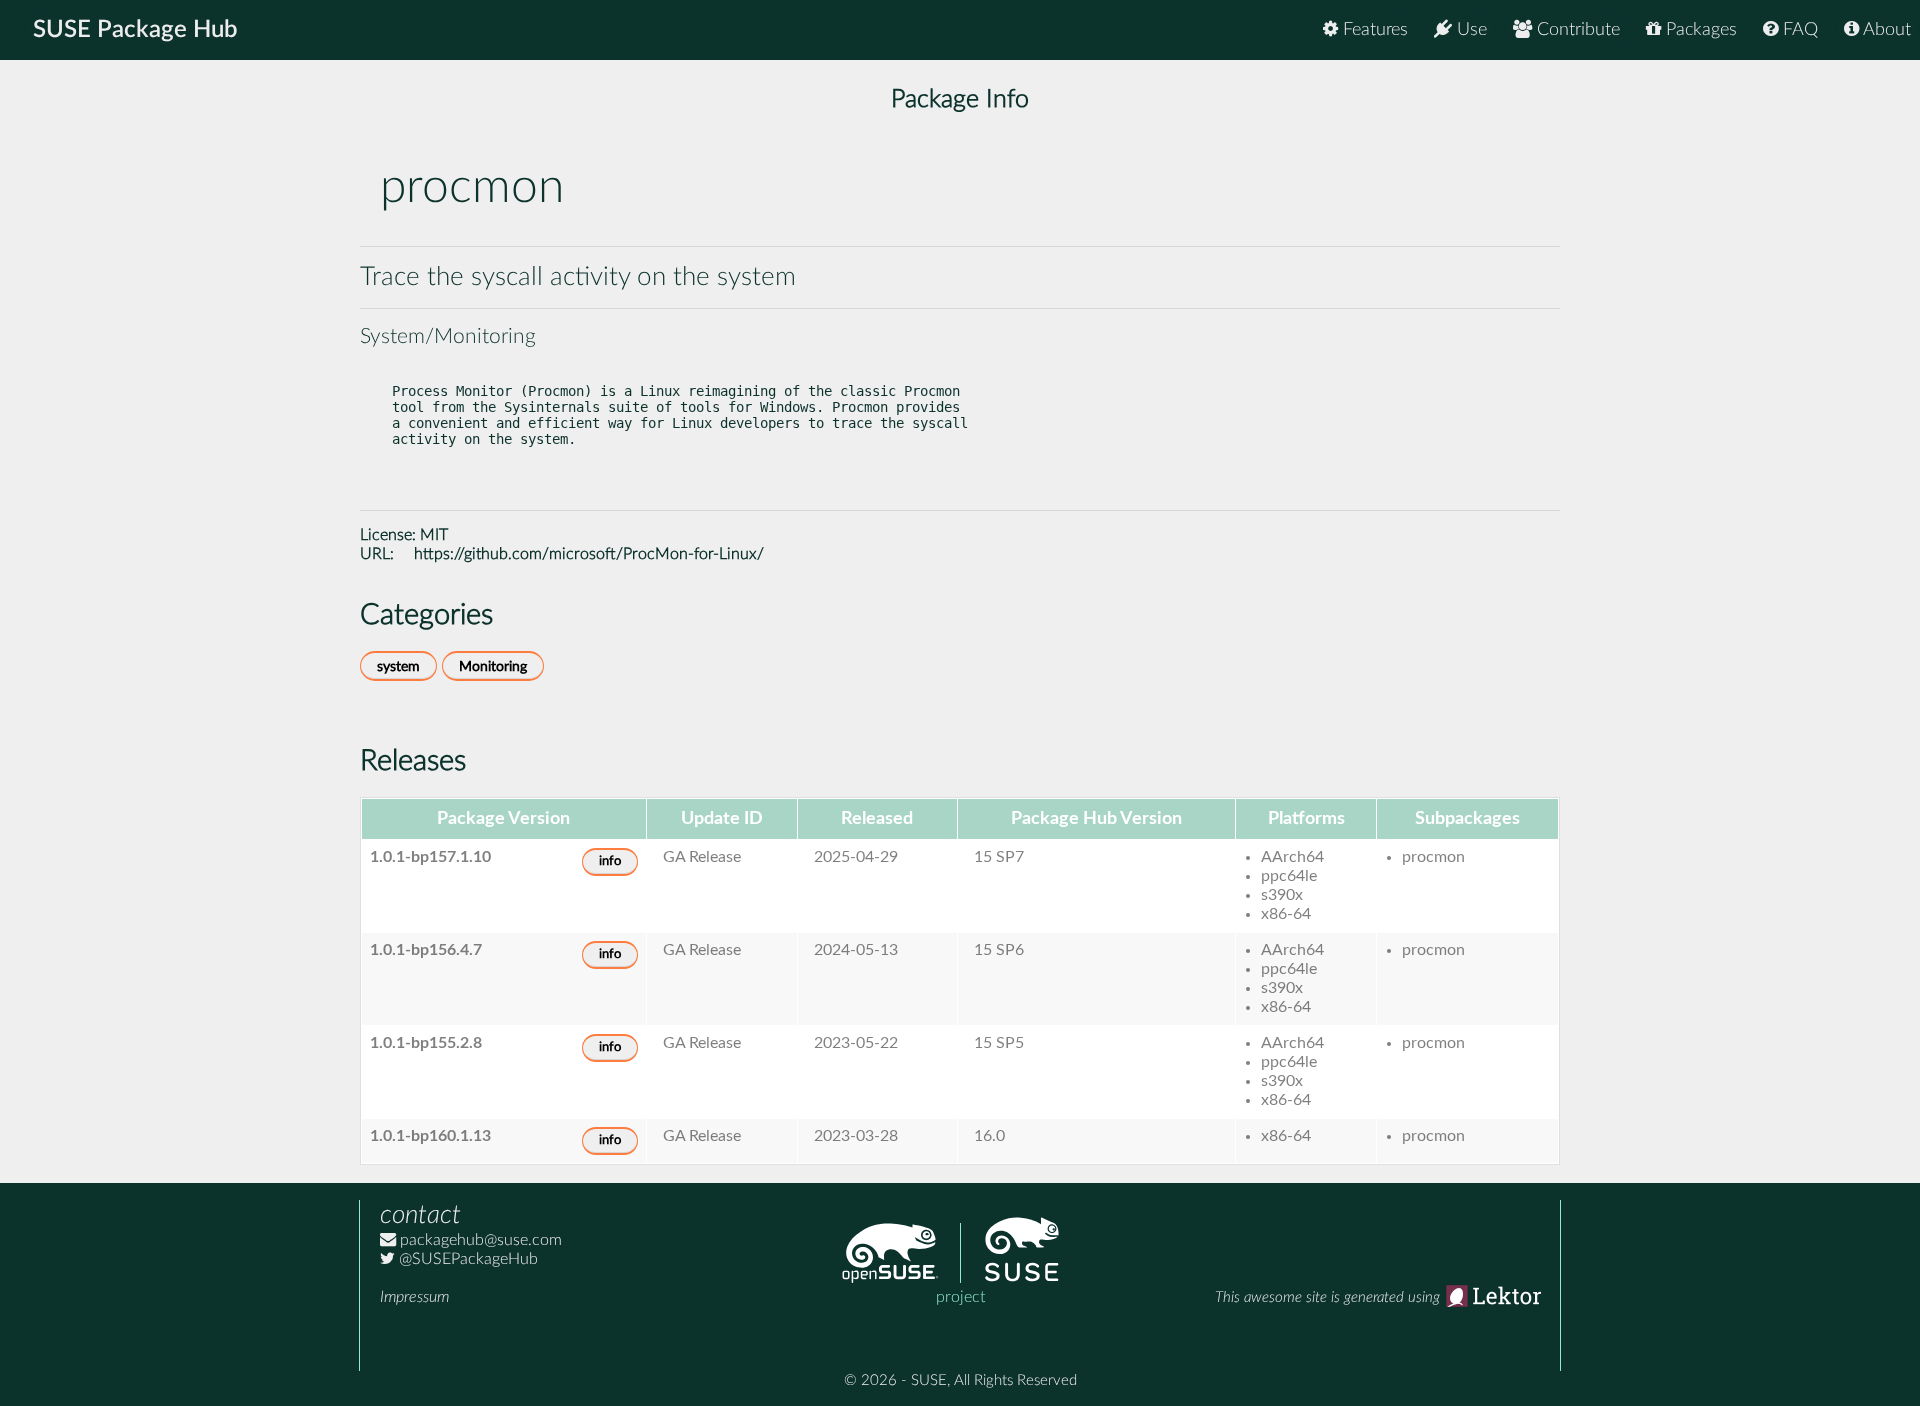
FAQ (1798, 30)
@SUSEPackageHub (466, 1259)
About (1885, 30)
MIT (434, 535)
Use (1469, 30)
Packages (1699, 30)
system (398, 666)
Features (1373, 30)
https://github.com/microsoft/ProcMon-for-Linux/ (589, 554)
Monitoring (493, 666)
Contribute (1576, 30)
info (610, 861)
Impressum (414, 1297)
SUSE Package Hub (135, 30)
